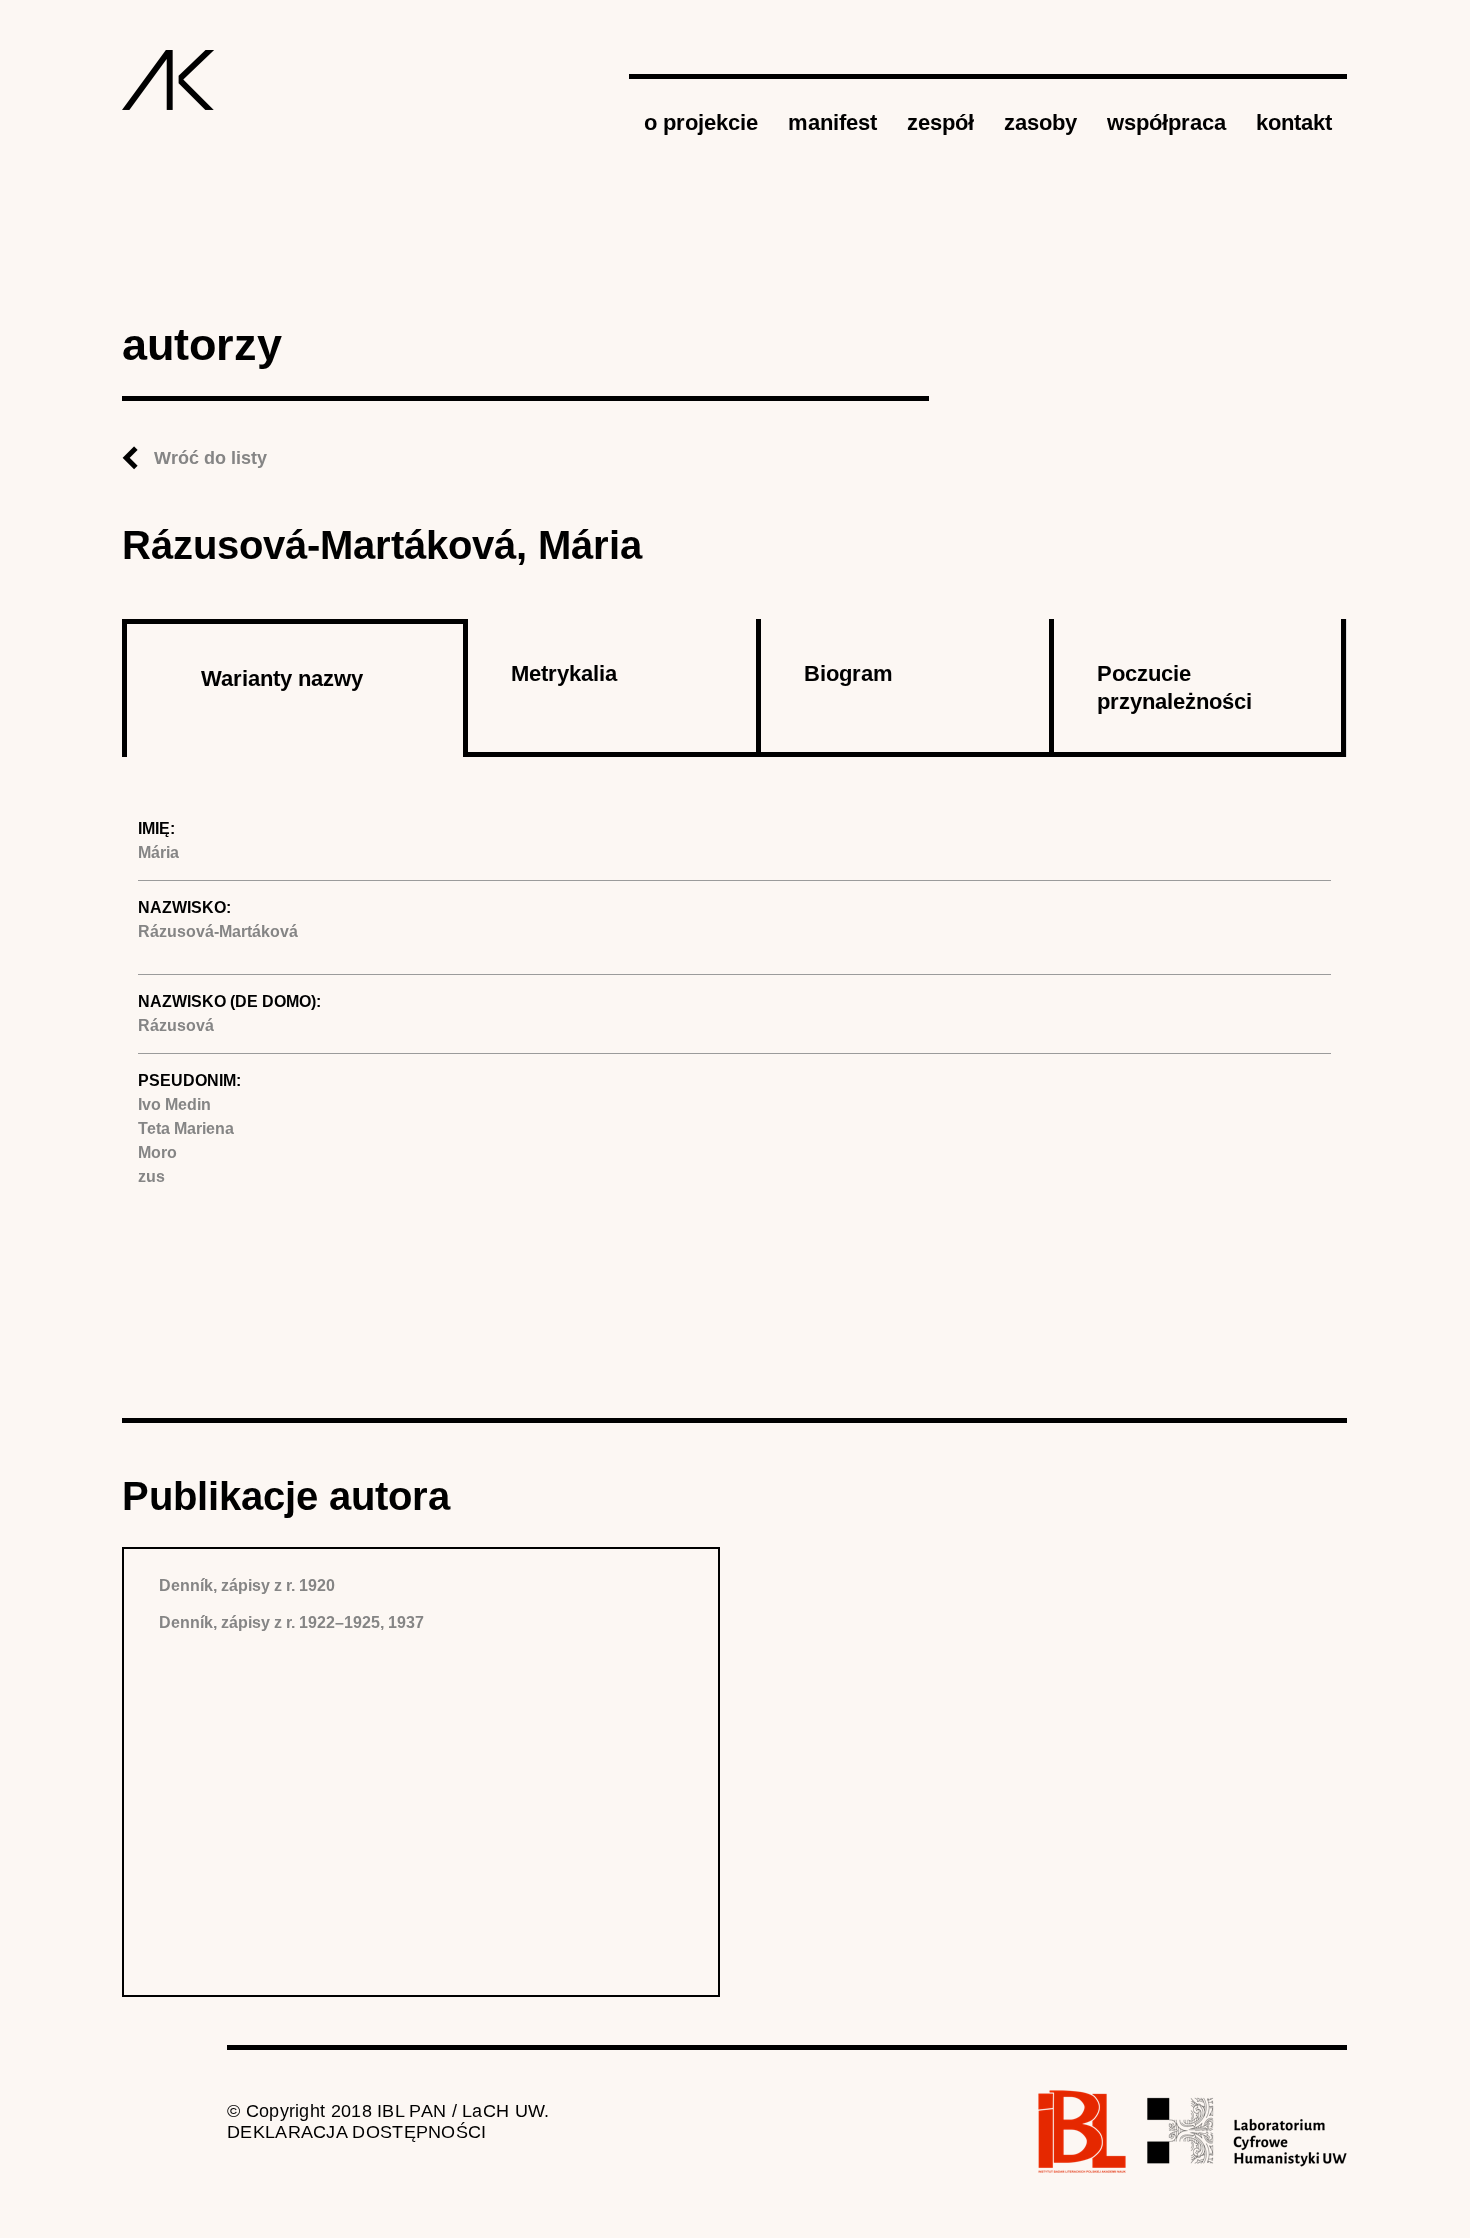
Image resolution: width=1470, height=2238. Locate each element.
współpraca (1166, 122)
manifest (832, 122)
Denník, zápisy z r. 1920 (247, 1585)
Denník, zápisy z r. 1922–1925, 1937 (291, 1622)
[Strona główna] (168, 80)
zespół (940, 122)
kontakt (1294, 122)
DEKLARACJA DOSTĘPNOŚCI (357, 2132)
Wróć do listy (210, 458)
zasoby (1040, 122)
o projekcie (701, 122)
